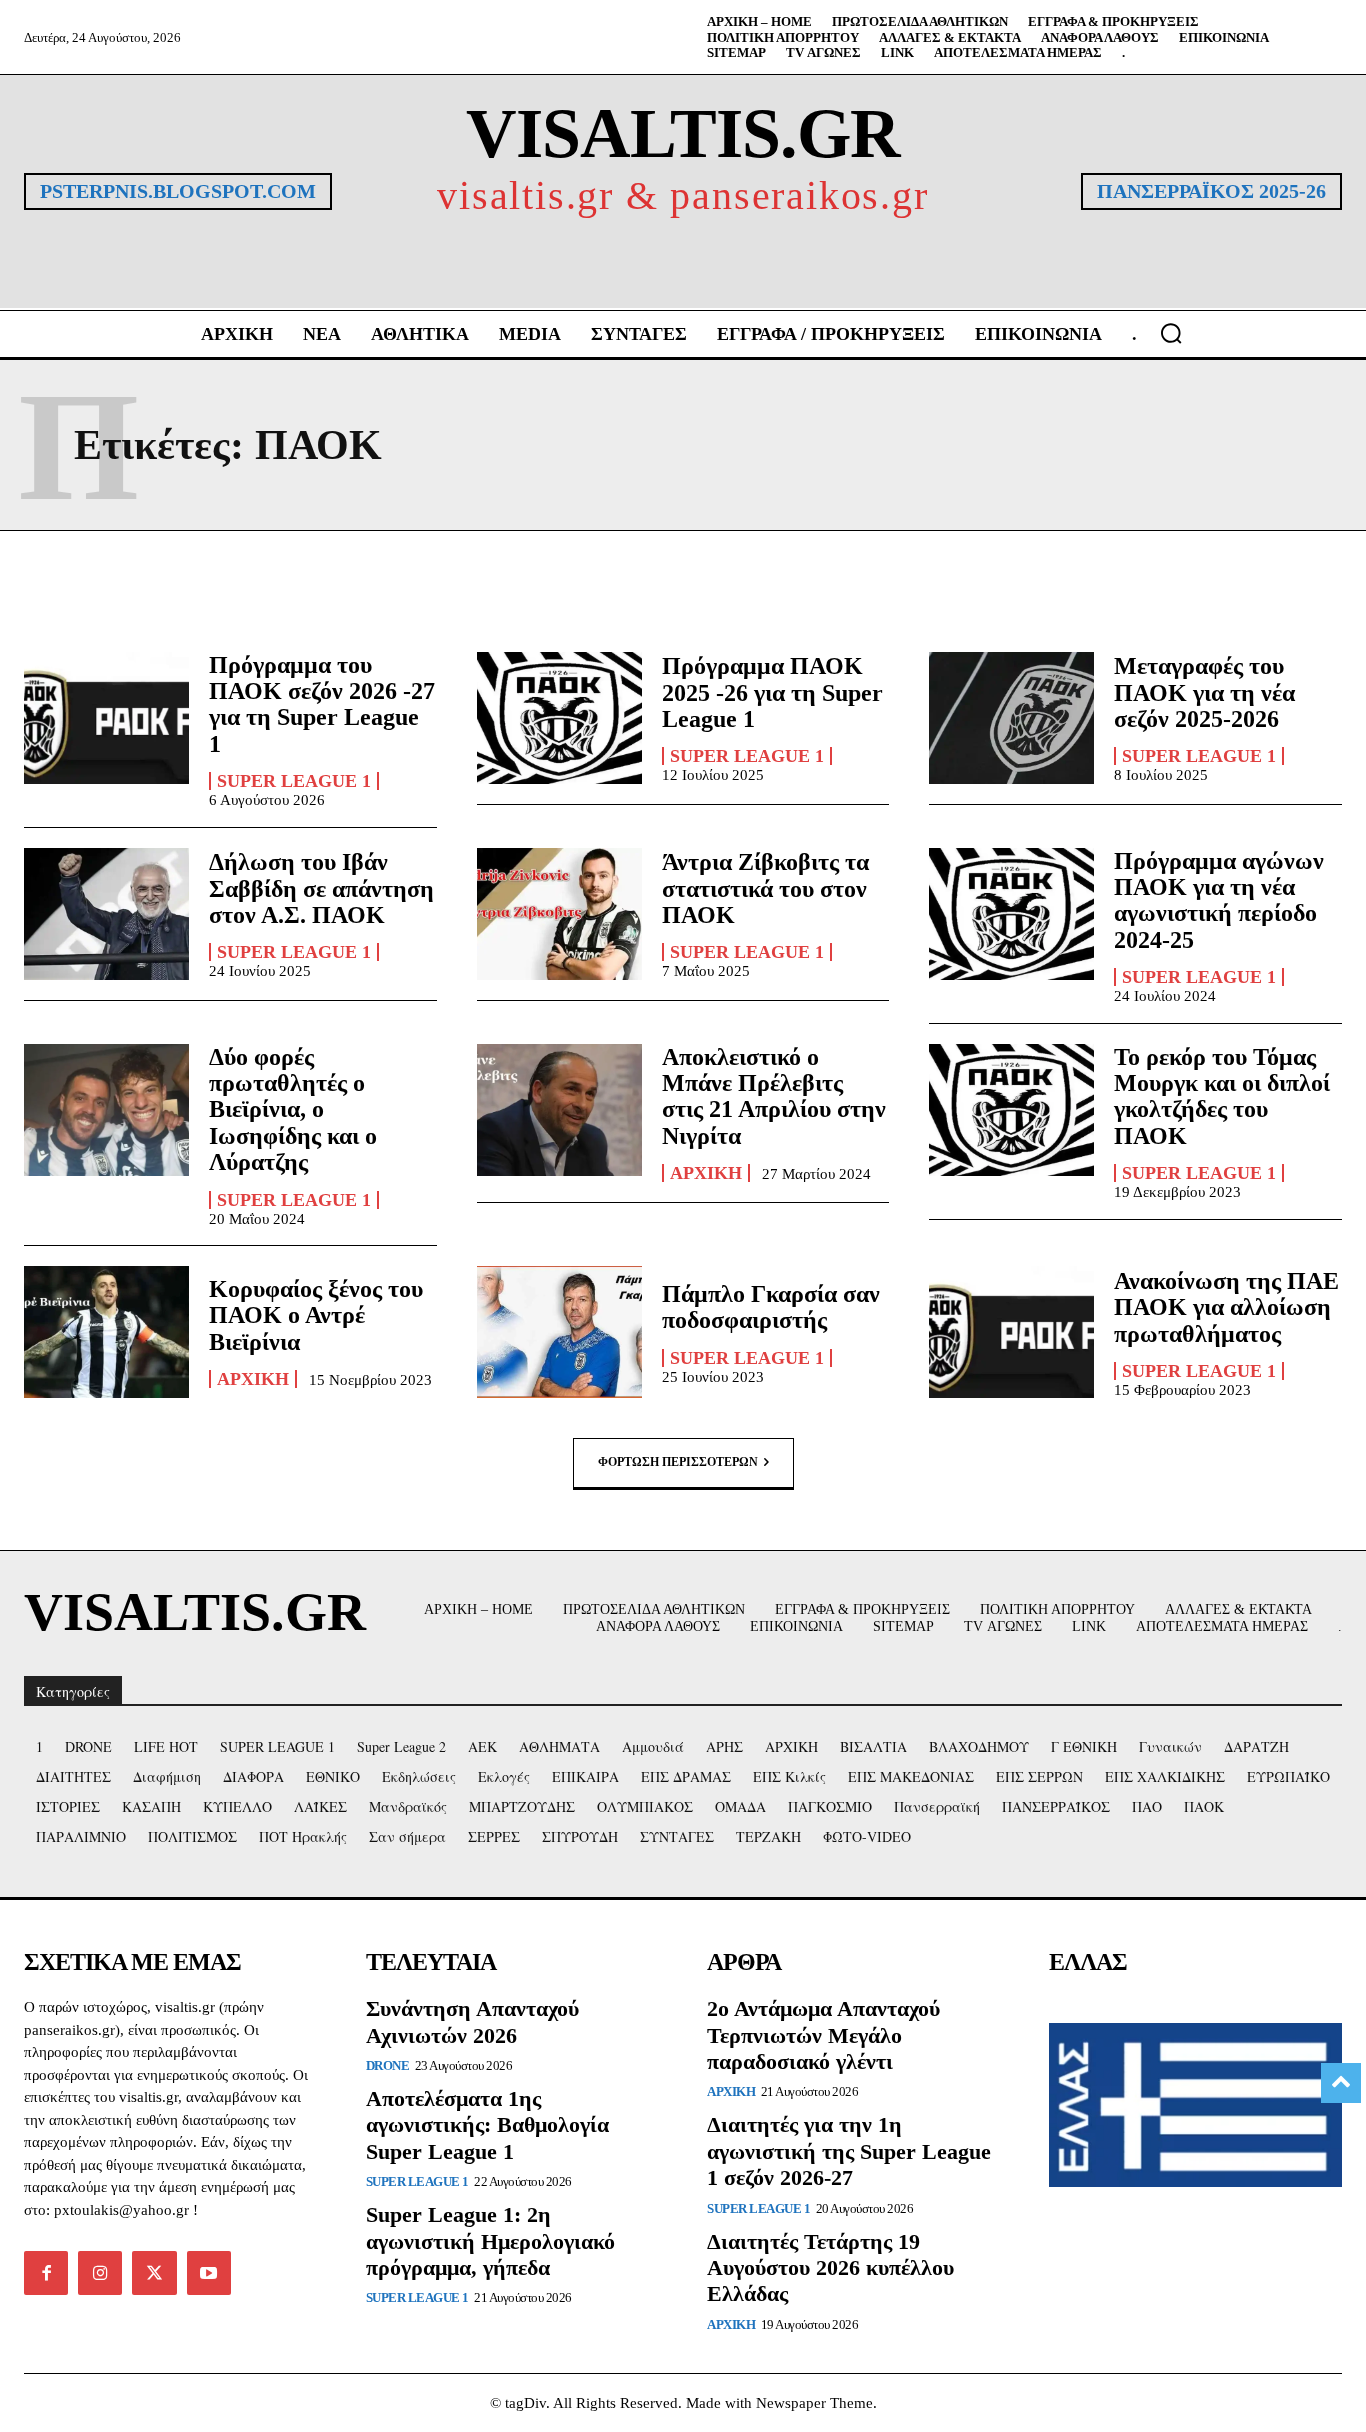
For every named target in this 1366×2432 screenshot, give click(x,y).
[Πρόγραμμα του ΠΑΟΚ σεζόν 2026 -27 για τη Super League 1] (106, 718)
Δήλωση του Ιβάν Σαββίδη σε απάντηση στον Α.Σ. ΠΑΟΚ (321, 888)
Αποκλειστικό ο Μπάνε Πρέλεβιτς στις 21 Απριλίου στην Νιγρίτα (774, 1096)
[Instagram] (100, 2273)
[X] (154, 2273)
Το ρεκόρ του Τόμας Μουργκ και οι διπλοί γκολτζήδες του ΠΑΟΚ (1222, 1096)
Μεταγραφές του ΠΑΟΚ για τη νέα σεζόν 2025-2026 (1204, 692)
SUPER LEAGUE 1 (294, 781)
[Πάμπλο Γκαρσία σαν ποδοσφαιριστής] (559, 1332)
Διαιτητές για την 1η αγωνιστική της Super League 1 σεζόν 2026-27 (849, 2151)
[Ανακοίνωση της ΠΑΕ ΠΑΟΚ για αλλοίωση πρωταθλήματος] (1011, 1332)
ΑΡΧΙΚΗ (706, 1173)
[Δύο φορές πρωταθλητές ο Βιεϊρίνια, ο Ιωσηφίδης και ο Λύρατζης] (106, 1110)
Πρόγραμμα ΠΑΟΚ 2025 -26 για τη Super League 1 (772, 692)
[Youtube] (209, 2273)
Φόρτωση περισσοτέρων (678, 1462)
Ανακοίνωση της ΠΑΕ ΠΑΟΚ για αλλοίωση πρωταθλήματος (1226, 1307)
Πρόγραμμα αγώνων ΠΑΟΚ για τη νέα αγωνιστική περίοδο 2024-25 (1219, 900)
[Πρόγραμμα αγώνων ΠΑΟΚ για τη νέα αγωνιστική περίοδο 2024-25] (1011, 914)
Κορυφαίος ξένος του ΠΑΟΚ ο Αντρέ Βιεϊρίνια (316, 1315)
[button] (1171, 333)
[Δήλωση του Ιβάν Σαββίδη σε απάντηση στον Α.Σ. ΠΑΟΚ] (106, 914)
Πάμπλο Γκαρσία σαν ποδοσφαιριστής (771, 1307)
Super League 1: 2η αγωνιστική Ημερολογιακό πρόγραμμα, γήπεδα (490, 2241)
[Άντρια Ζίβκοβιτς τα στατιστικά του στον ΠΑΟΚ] (559, 914)
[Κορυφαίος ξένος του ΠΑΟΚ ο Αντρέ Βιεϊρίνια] (106, 1332)
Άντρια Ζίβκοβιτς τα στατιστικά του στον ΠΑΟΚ (765, 888)
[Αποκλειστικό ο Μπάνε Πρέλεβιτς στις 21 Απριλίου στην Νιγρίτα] (559, 1110)
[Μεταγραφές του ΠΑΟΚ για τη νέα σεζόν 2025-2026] (1011, 718)
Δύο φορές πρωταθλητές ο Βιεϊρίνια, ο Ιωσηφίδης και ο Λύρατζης (293, 1110)
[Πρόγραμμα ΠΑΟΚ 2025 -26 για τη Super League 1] (559, 718)
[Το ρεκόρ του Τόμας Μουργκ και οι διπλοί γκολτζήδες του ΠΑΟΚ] (1011, 1110)
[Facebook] (46, 2273)
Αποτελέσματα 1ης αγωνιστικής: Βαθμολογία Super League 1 (487, 2125)
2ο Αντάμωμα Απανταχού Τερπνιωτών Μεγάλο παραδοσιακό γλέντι (823, 2035)
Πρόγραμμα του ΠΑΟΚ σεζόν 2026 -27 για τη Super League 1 (322, 704)
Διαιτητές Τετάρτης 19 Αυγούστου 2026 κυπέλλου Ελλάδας (830, 2268)
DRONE (388, 2065)
